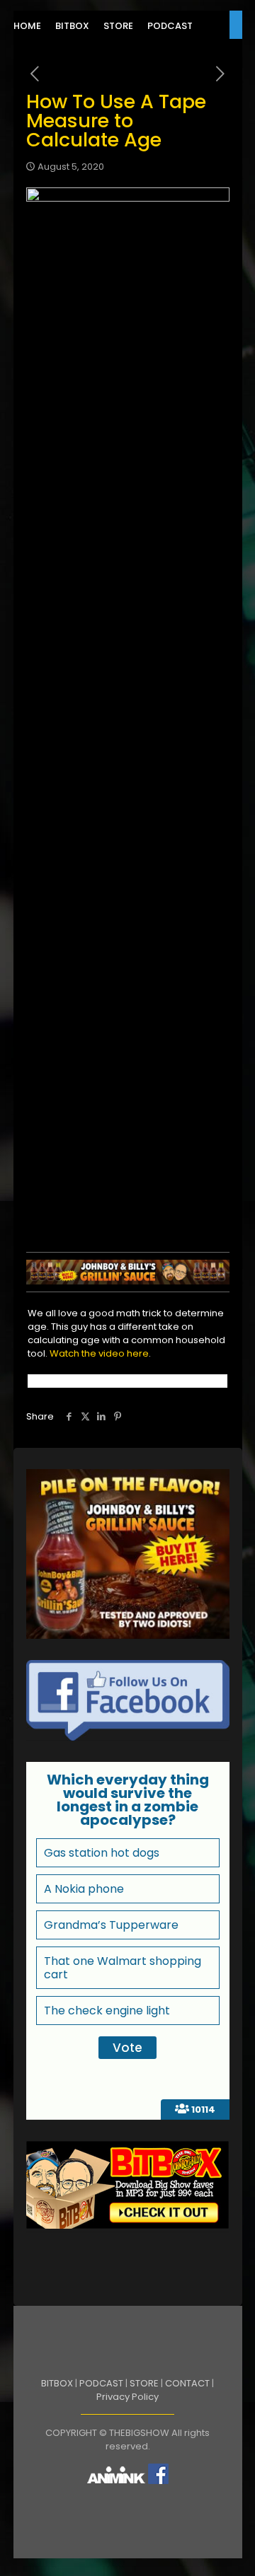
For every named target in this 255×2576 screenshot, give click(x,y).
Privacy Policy (127, 2397)
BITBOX (57, 2383)
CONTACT (187, 2383)
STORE (144, 2383)
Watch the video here (99, 1353)
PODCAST (101, 2383)
